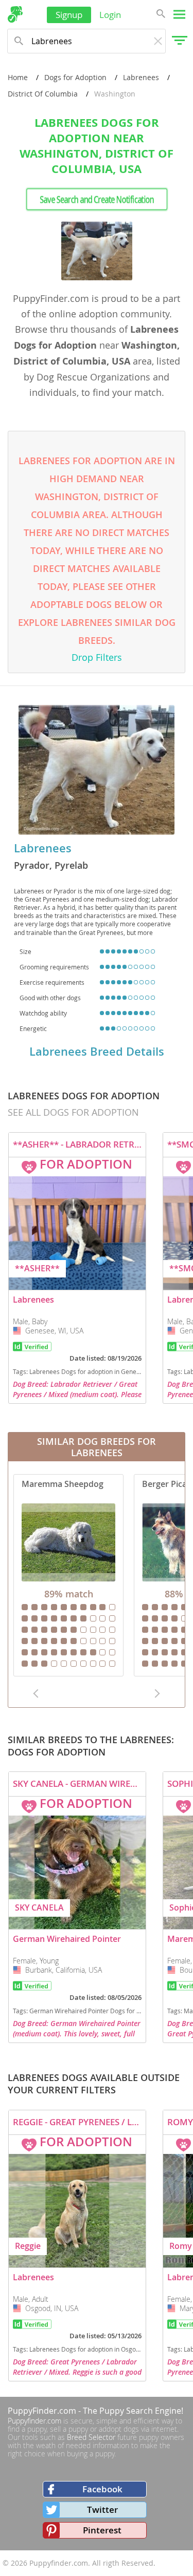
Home (18, 77)
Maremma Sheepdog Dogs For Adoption (68, 1575)
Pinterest (102, 2530)
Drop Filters (97, 657)
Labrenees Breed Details (97, 1052)
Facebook (102, 2489)
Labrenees (141, 77)
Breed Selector (91, 2437)
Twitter (102, 2510)
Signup (69, 15)
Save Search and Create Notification (97, 199)
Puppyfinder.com (34, 2421)
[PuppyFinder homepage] (15, 14)
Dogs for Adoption (75, 77)
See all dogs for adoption (73, 1112)
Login (110, 15)
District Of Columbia (43, 94)
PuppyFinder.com (42, 2411)
